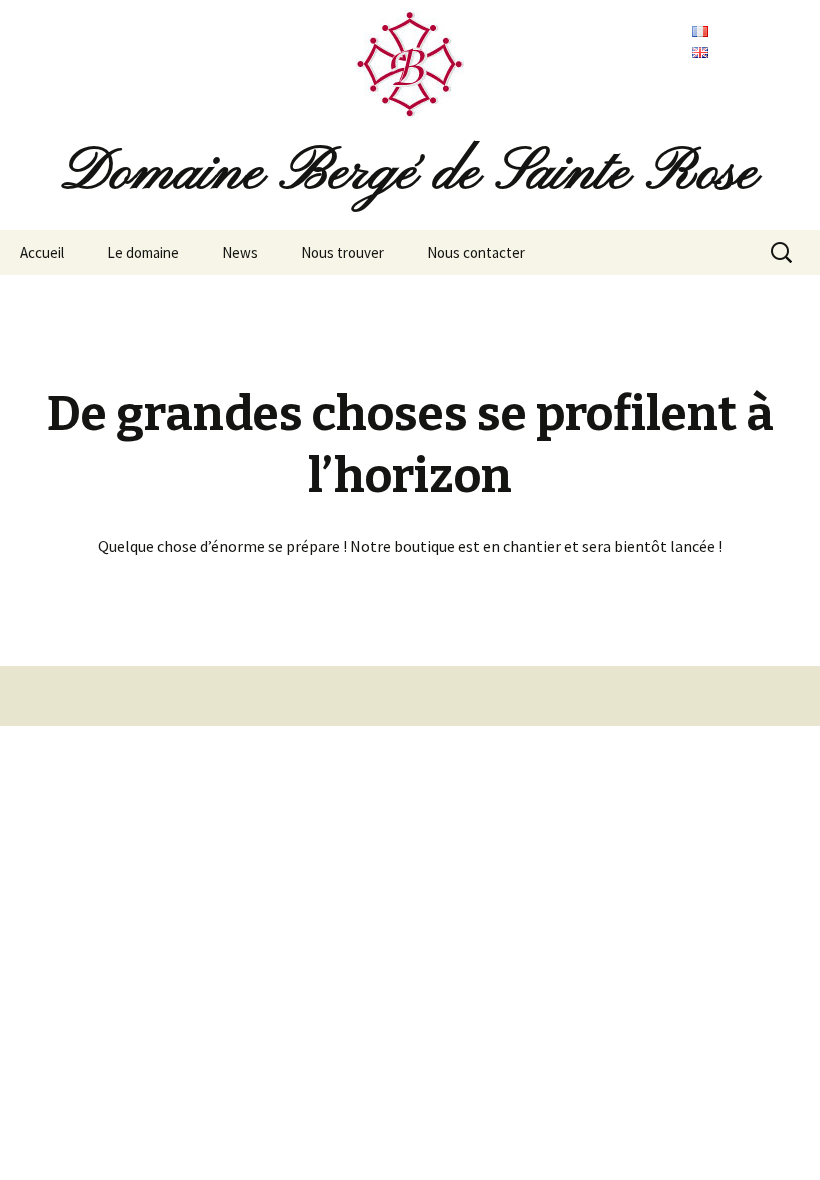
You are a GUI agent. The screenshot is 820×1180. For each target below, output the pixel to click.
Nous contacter (476, 252)
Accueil (42, 252)
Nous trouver (342, 252)
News (240, 252)
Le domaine (143, 252)
